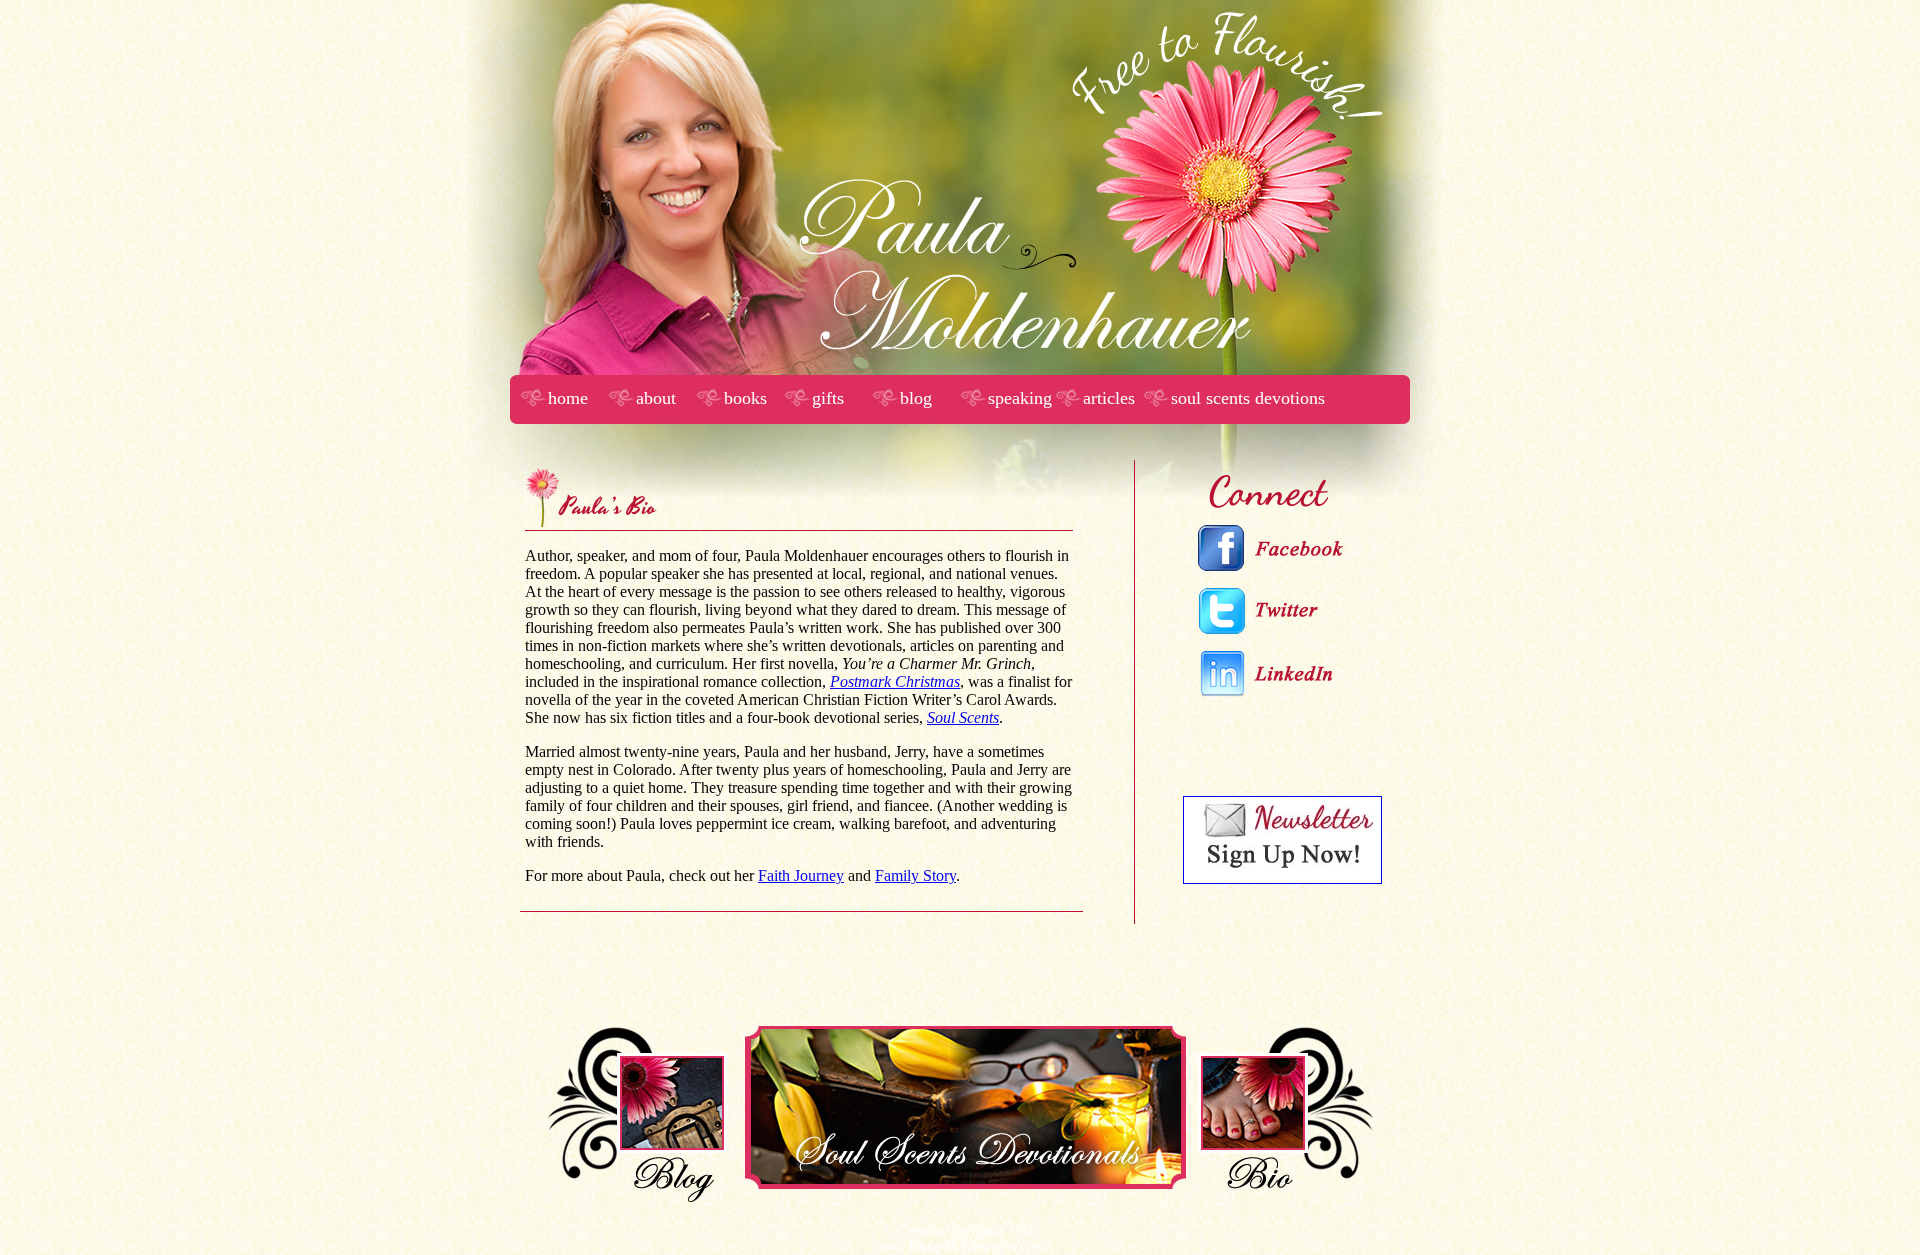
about (656, 398)
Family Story (915, 875)
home (568, 398)
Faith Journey (801, 875)
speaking (1020, 398)
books (745, 398)
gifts (828, 398)
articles (1109, 398)
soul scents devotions (1248, 398)
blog (916, 398)
